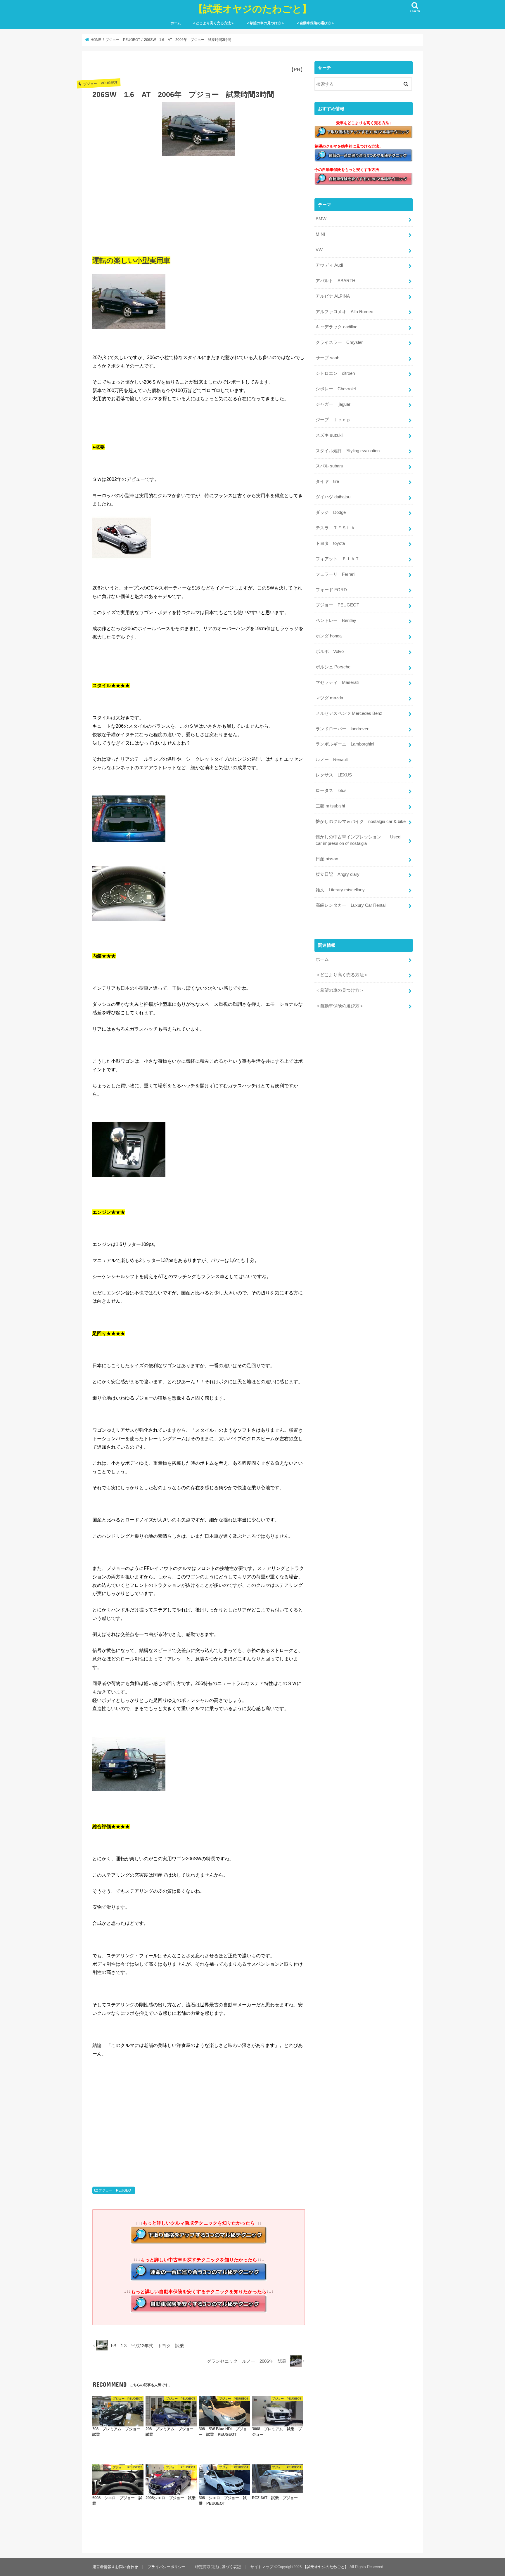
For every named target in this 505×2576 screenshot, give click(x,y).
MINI (320, 234)
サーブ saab (327, 358)
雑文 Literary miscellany (340, 890)
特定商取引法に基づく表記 (218, 2567)
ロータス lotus (331, 791)
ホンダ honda (329, 636)
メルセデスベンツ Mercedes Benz (349, 713)
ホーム (176, 23)
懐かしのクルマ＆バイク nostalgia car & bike (361, 821)
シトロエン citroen (335, 373)
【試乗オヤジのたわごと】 (252, 9)
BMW (321, 219)
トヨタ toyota (330, 543)
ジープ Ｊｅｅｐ (333, 420)
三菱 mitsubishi (330, 806)
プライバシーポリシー (167, 2567)
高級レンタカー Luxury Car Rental (351, 905)
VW (319, 250)
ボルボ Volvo (330, 651)
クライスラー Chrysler (339, 342)
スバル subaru (329, 466)
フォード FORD (331, 590)
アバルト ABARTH (335, 281)
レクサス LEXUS (334, 775)
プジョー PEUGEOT (116, 2190)
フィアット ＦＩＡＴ (338, 559)
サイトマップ (262, 2567)
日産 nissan (327, 859)
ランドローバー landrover (342, 729)
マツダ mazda (329, 698)
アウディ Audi (329, 265)
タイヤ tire (327, 481)
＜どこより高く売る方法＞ (213, 23)
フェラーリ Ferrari (335, 574)
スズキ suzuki (329, 435)
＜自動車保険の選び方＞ (315, 23)
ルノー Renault (332, 760)
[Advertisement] (199, 204)
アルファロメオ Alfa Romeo (344, 312)
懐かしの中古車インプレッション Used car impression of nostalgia (358, 840)
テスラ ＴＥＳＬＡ (335, 528)
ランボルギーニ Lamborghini (345, 744)
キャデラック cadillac (337, 327)
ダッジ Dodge (331, 512)
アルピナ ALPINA (333, 296)
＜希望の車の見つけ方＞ (265, 23)
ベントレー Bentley (336, 620)
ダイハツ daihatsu (333, 497)
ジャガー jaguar (333, 404)
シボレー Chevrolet (336, 389)
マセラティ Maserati (337, 682)
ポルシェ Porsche (333, 667)
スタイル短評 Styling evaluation (348, 451)
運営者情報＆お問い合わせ (115, 2567)
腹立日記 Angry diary (338, 874)
